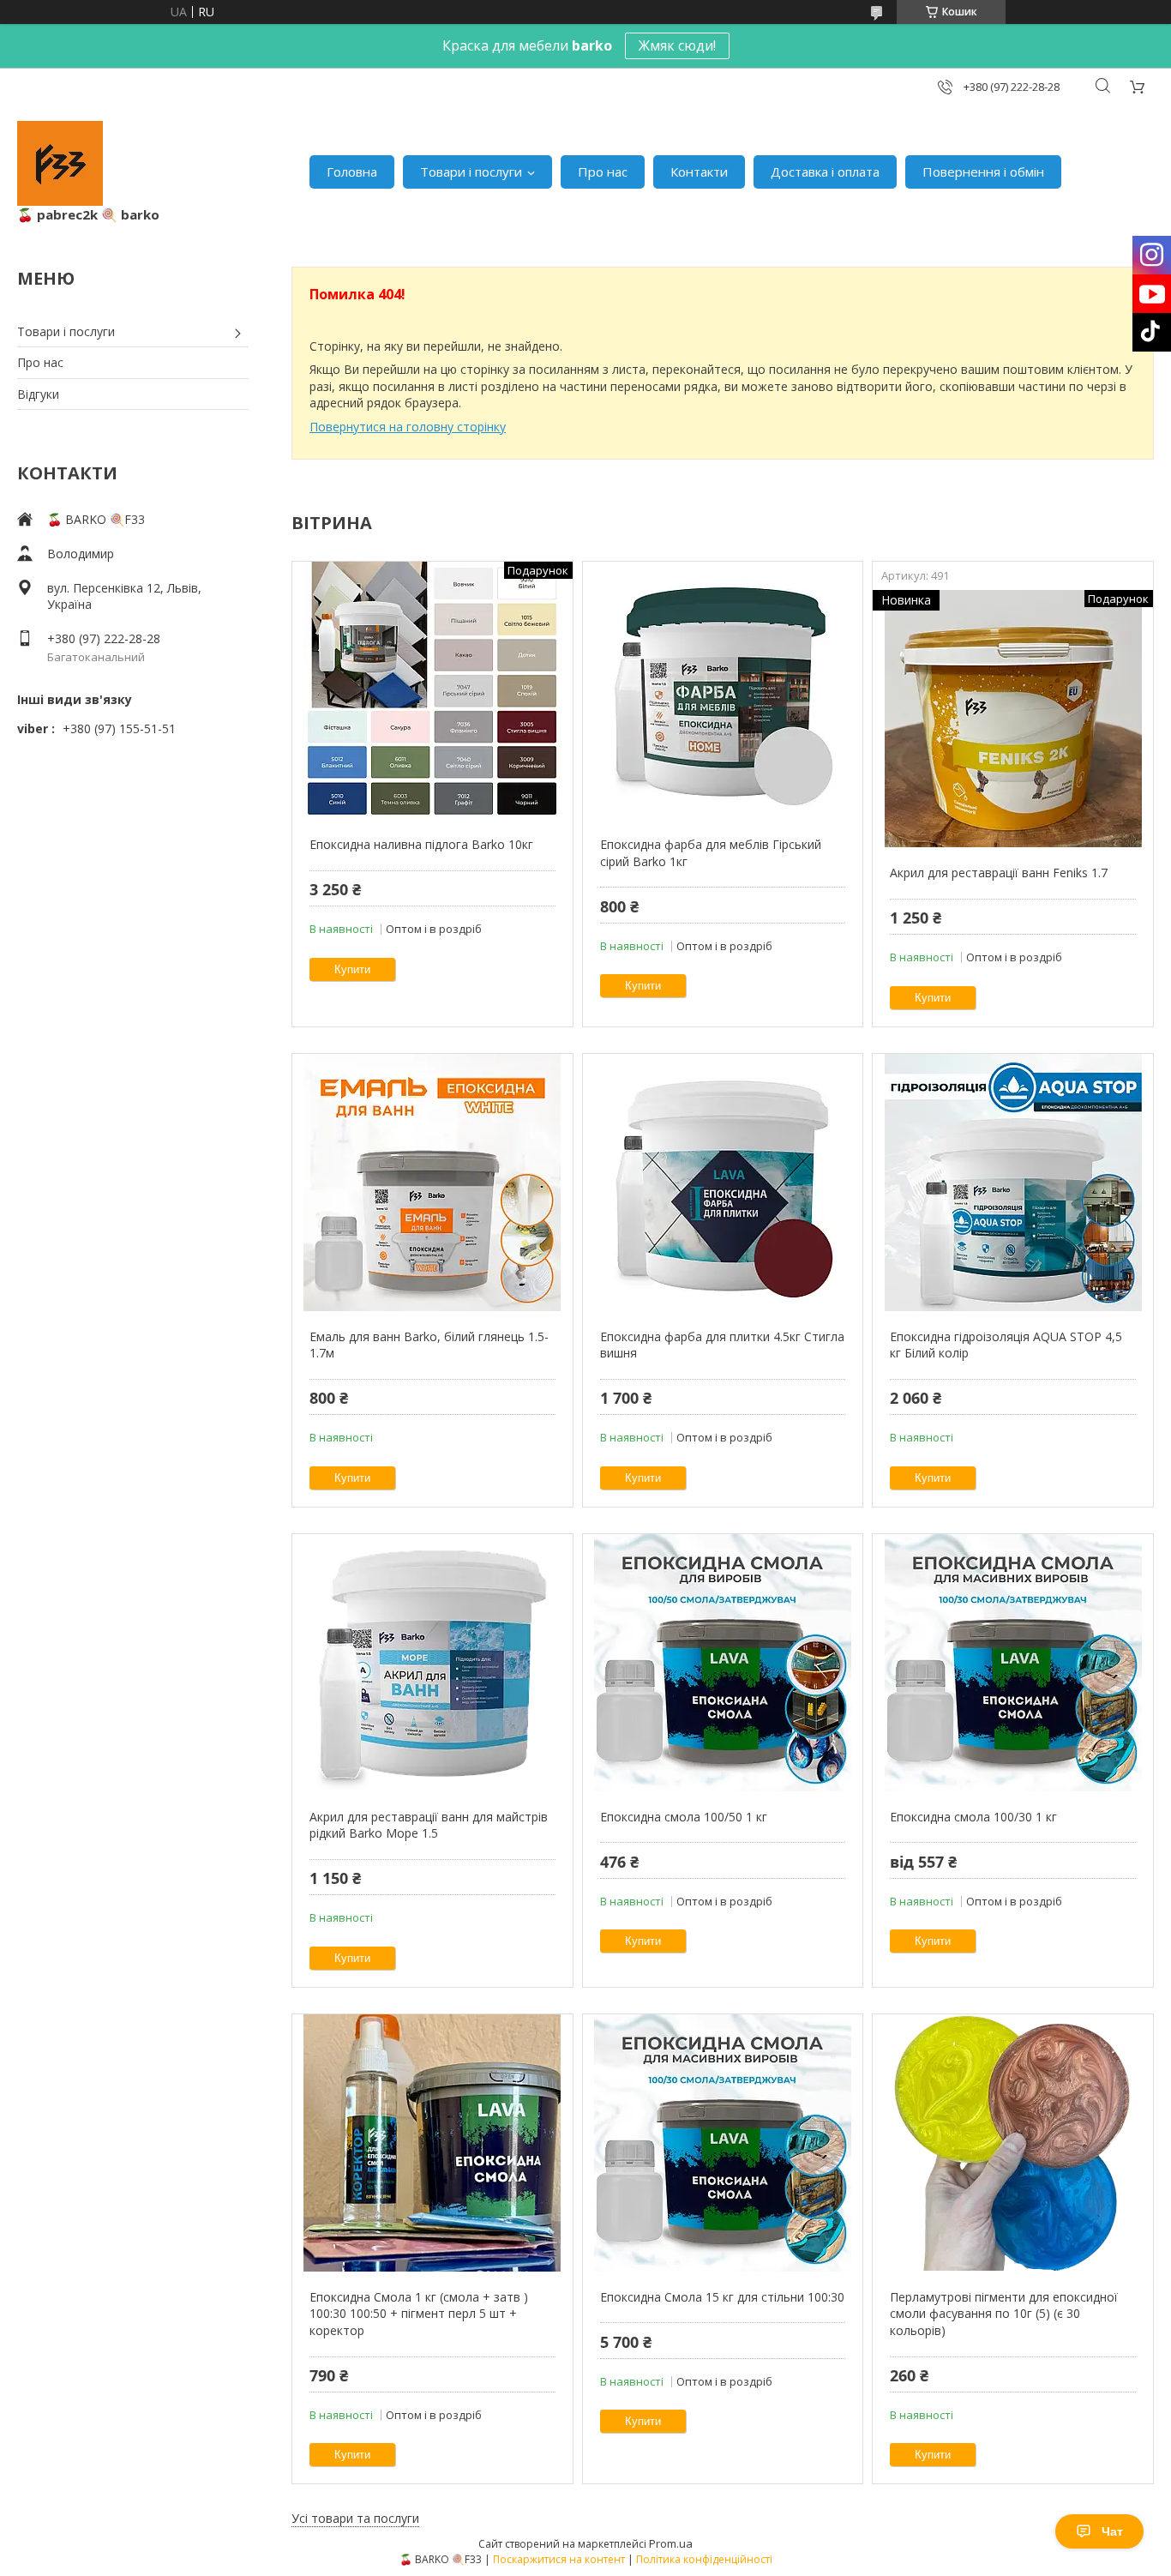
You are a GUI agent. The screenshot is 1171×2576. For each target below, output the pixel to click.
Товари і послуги (471, 172)
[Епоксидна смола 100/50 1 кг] (723, 1663)
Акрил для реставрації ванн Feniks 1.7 (999, 873)
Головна (352, 172)
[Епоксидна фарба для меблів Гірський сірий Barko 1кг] (723, 690)
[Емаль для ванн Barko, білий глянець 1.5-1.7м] (432, 1183)
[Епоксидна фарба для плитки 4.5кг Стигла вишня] (723, 1183)
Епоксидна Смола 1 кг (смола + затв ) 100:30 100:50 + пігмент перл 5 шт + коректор (419, 2314)
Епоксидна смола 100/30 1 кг (973, 1817)
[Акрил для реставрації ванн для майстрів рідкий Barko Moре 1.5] (432, 1663)
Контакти (699, 172)
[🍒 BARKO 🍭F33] (60, 163)
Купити (352, 969)
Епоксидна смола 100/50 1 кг (684, 1817)
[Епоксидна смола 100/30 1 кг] (1013, 1663)
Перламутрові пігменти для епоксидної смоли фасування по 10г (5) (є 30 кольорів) (1004, 2314)
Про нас (603, 172)
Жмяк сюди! (677, 45)
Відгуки (38, 394)
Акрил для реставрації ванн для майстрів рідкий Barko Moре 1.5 (429, 1825)
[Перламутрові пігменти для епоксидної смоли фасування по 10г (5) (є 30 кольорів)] (1013, 2143)
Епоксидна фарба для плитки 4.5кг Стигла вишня (722, 1345)
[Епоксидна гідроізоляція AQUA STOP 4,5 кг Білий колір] (1013, 1183)
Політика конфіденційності (704, 2559)
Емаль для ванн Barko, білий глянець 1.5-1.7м (429, 1345)
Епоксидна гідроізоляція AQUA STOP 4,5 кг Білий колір (1006, 1345)
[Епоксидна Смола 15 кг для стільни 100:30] (723, 2143)
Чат (1112, 2531)
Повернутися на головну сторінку (408, 427)
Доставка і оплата (825, 172)
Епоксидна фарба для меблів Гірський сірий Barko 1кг (711, 853)
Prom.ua (671, 2543)
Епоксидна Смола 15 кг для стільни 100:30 (722, 2297)
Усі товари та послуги (355, 2518)
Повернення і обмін (983, 172)
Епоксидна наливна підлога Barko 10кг (421, 844)
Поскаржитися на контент (559, 2559)
